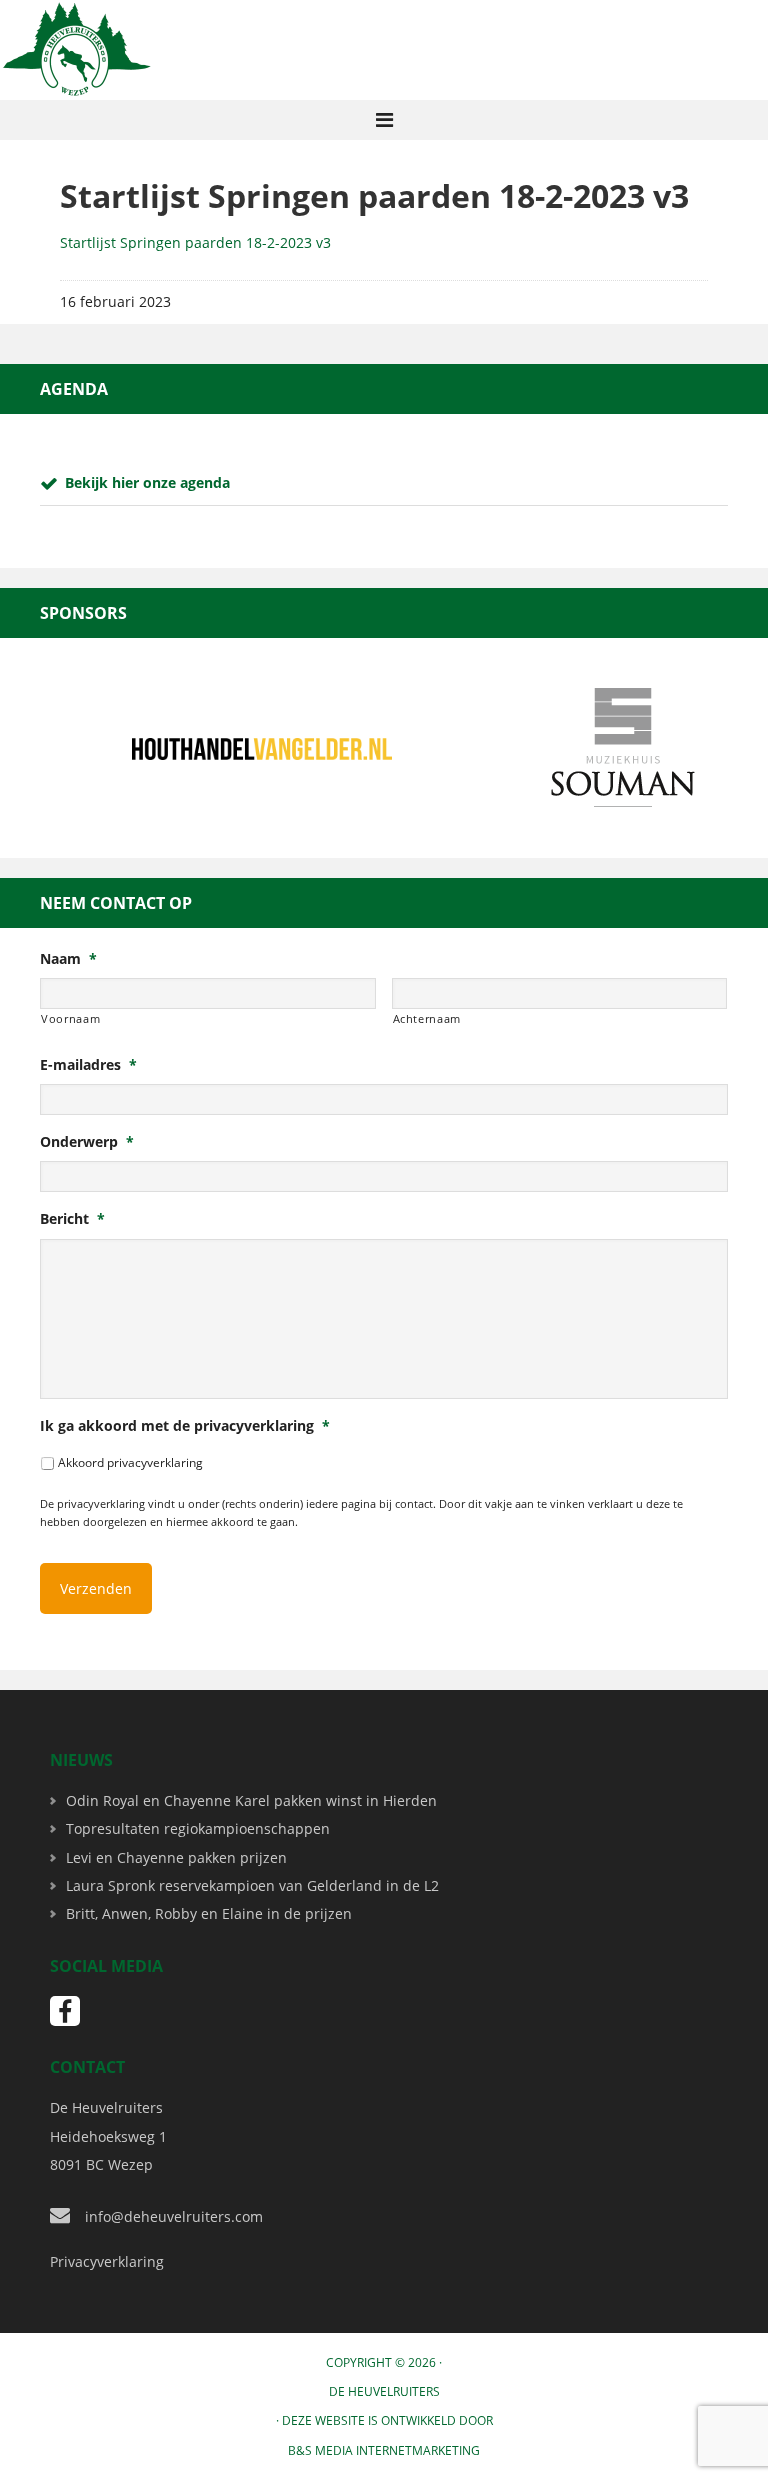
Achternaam (427, 1018)
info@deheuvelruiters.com (174, 2216)
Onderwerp (87, 1142)
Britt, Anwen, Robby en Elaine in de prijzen (209, 1913)
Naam (68, 959)
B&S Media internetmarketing (384, 2450)
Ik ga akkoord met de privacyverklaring (185, 1426)
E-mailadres (88, 1065)
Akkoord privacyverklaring (130, 1462)
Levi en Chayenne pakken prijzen (176, 1857)
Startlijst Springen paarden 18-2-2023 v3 (195, 242)
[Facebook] (65, 2011)
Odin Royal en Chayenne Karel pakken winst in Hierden (251, 1800)
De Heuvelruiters (384, 2391)
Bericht (72, 1219)
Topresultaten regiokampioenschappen (198, 1828)
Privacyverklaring (107, 2261)
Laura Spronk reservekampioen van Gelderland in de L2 (252, 1885)
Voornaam (70, 1018)
